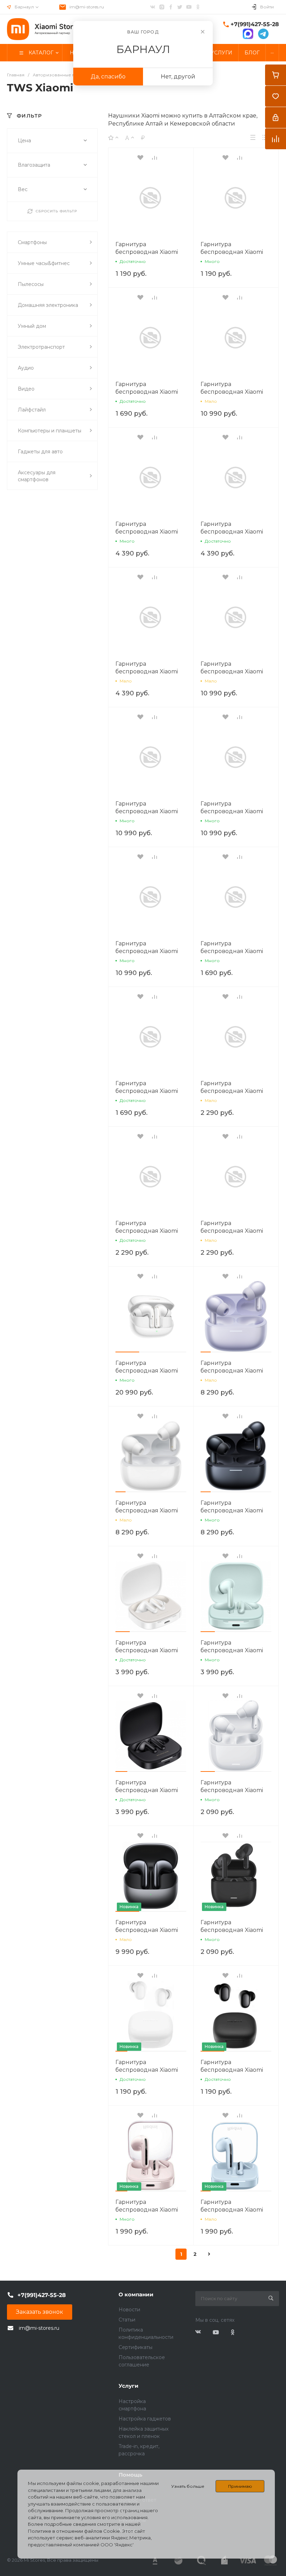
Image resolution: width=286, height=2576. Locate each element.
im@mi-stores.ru (87, 7)
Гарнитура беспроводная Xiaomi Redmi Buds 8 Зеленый (149, 532)
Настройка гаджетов (145, 2419)
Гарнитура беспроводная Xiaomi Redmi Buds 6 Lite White (235, 1790)
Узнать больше (188, 2486)
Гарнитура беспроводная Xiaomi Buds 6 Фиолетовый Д (233, 392)
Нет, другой (178, 77)
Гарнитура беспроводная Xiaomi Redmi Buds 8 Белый (232, 532)
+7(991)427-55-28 (255, 24)
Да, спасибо (108, 77)
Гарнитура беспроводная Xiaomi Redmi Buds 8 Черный (148, 671)
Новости (129, 2310)
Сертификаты (136, 2347)
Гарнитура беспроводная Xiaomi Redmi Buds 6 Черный (148, 1790)
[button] (127, 1352)
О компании (136, 2294)
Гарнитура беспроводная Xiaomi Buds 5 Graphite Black (147, 1930)
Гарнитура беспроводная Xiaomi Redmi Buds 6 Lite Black (234, 1930)
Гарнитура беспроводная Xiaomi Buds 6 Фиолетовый (232, 671)
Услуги (129, 2386)
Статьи (127, 2320)
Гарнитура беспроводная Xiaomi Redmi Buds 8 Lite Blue (234, 1231)
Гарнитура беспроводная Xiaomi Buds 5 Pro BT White (147, 1371)
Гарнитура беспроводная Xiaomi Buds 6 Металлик (147, 811)
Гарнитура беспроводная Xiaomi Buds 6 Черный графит (149, 951)
